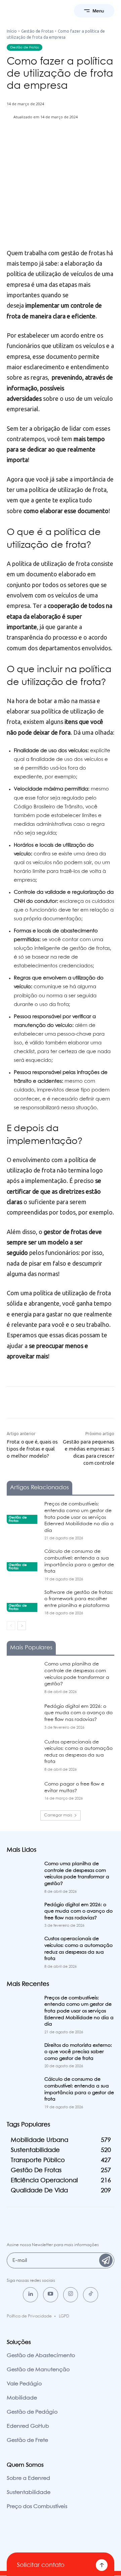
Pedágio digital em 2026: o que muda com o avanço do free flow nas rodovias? (78, 1713)
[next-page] (22, 1626)
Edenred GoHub (28, 2426)
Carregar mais (58, 1815)
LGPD (64, 2316)
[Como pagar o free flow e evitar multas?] (23, 1792)
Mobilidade (22, 2398)
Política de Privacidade (29, 2316)
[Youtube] (51, 2295)
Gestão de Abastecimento (41, 2356)
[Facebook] (35, 142)
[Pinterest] (66, 142)
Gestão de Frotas (37, 31)
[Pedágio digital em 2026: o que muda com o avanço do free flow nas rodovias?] (23, 1715)
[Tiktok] (91, 2295)
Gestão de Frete (27, 2440)
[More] (97, 142)
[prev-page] (11, 1626)
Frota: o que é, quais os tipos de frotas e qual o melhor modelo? (32, 1449)
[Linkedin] (30, 2295)
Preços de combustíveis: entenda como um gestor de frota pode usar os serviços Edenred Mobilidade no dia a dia (79, 1517)
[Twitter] (50, 142)
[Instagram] (71, 2295)
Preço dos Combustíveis (37, 2507)
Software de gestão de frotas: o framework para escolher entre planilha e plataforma (79, 1599)
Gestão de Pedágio (32, 2412)
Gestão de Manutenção (38, 2370)
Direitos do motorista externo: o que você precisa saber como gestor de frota (78, 2052)
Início (12, 31)
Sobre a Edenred (28, 2478)
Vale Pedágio (24, 2384)
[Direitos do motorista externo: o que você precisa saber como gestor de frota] (23, 2054)
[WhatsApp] (81, 142)
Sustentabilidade (29, 2492)
